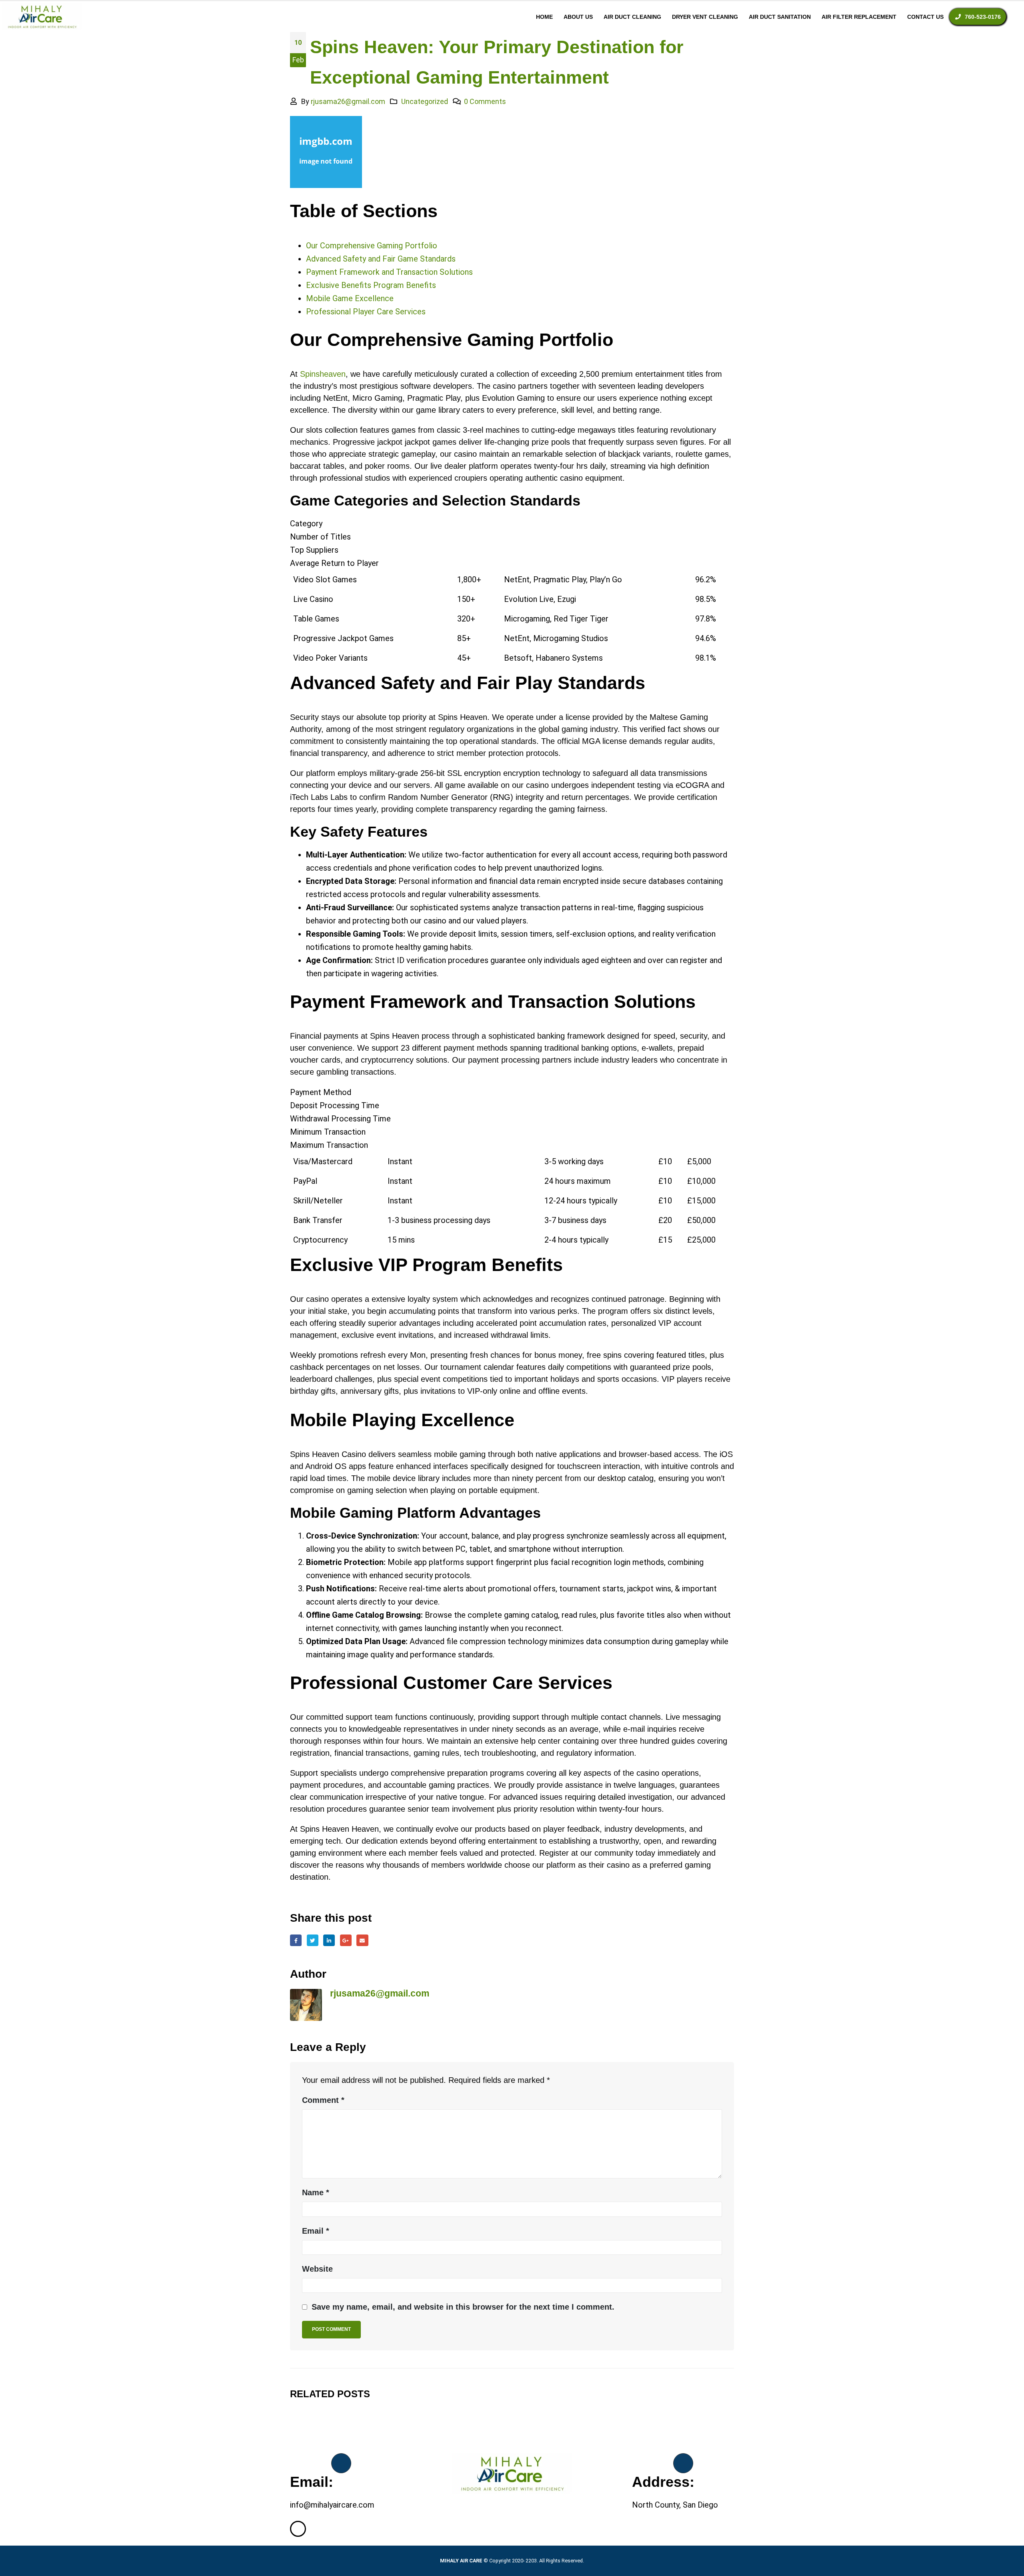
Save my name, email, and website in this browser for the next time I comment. (463, 2307)
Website (317, 2269)
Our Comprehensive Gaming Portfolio (372, 246)
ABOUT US (578, 17)
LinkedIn (329, 1940)
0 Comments (485, 101)
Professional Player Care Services (366, 312)
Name (316, 2192)
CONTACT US (925, 17)
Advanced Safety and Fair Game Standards (381, 259)
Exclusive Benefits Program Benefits (371, 285)
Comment (323, 2100)
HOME (544, 17)
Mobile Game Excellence (350, 298)
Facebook (296, 1940)
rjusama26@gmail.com (348, 101)
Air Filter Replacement (859, 17)
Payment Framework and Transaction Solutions (389, 272)
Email (362, 1940)
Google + (346, 1940)
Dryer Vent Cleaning (705, 17)
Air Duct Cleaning (632, 17)
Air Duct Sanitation (780, 17)
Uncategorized (425, 101)
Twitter (313, 1940)
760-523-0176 (983, 17)
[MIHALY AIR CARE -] (42, 17)
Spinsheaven (323, 374)
